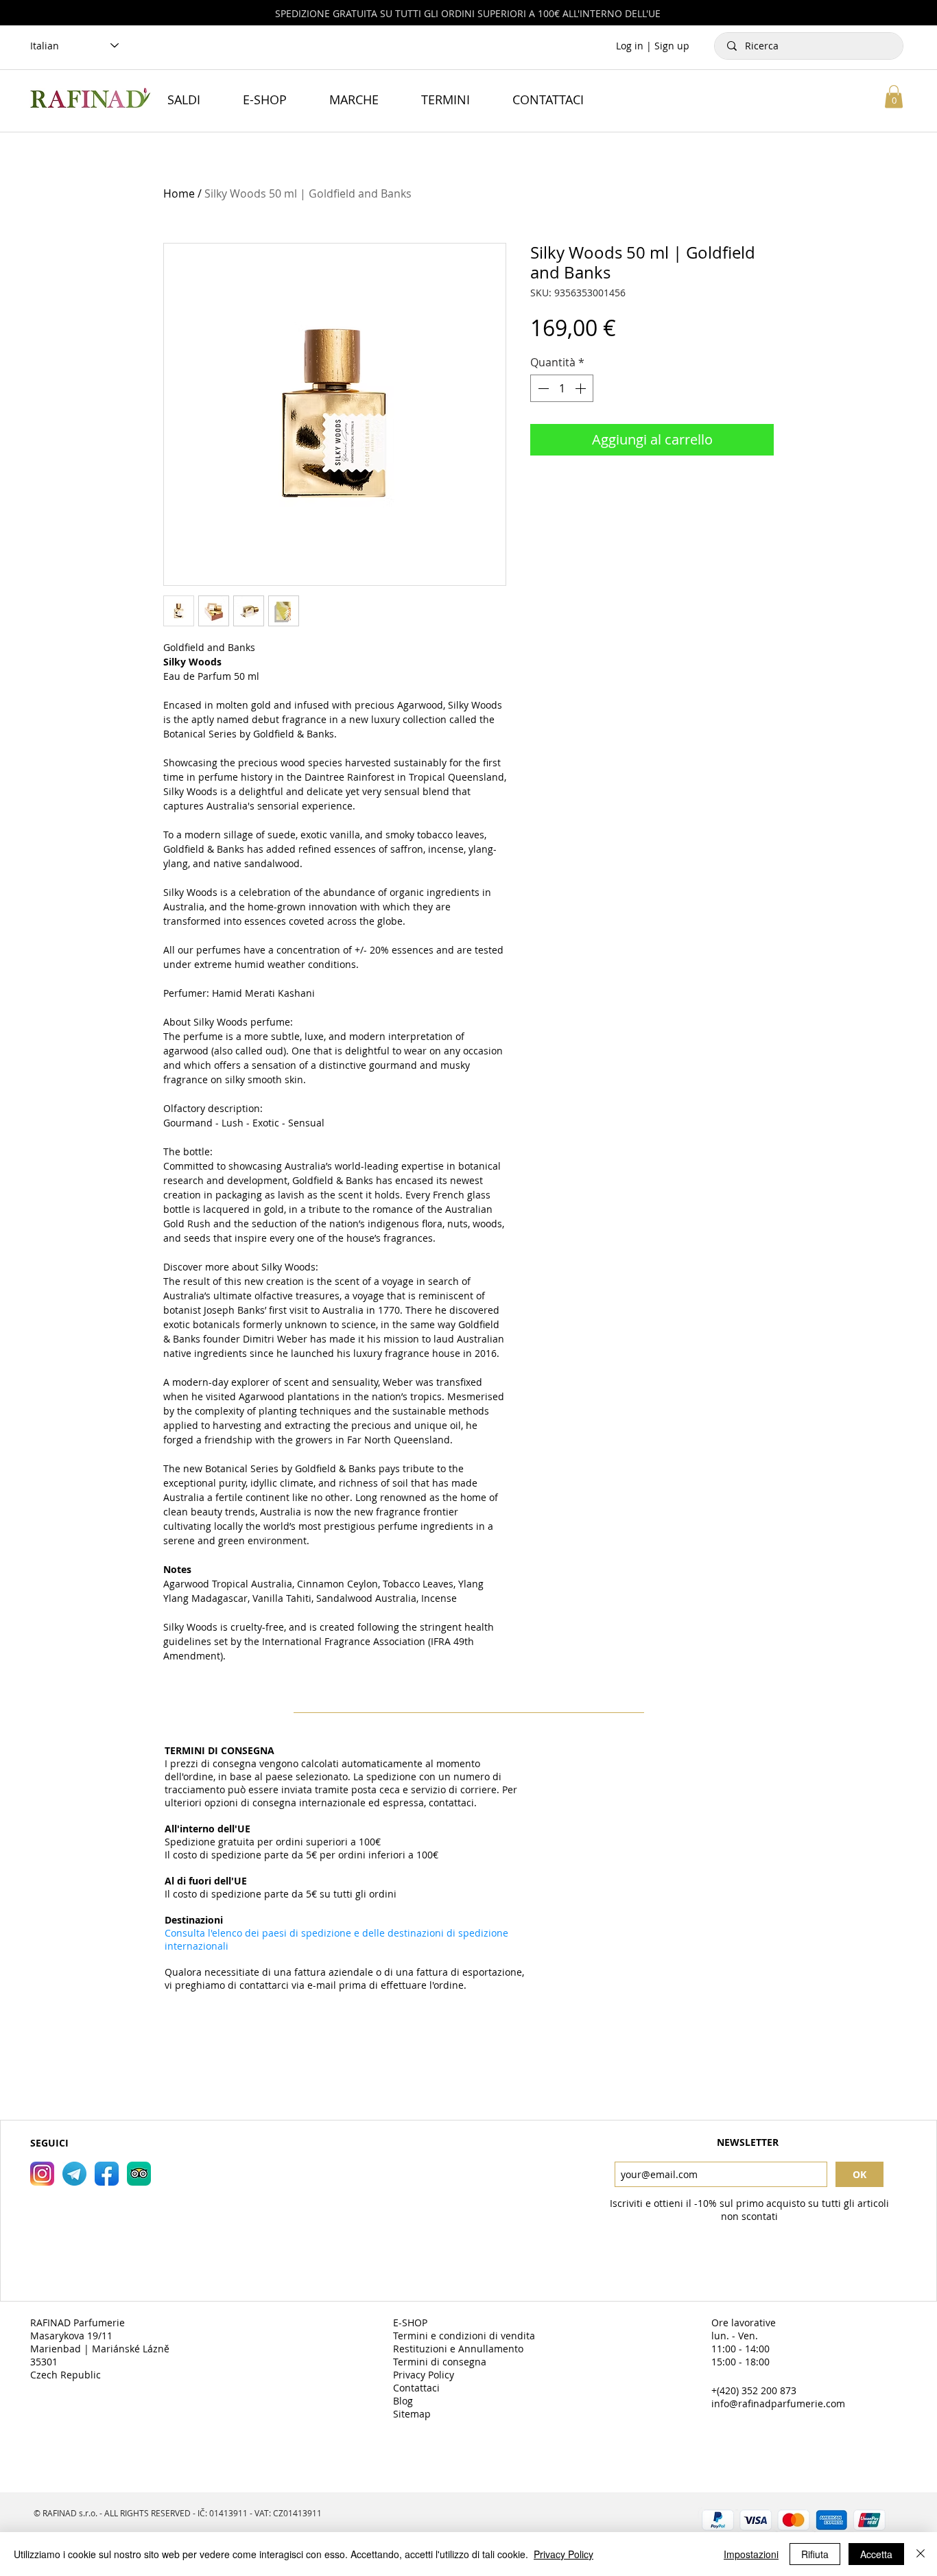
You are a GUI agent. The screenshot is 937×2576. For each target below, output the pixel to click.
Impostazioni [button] (751, 2554)
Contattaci (416, 2388)
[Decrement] (542, 388)
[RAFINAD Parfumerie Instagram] (42, 2174)
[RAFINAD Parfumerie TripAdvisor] (139, 2174)
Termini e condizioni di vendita (464, 2336)
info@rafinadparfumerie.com (778, 2403)
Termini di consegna (440, 2362)
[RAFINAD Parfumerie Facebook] (107, 2174)
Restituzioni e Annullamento (458, 2349)
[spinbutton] (562, 388)
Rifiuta (815, 2554)
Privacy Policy (424, 2375)
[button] (894, 96)
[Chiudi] (921, 2554)
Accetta (876, 2554)
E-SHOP (410, 2323)
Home (179, 193)
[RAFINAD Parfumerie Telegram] (74, 2174)
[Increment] (582, 388)
